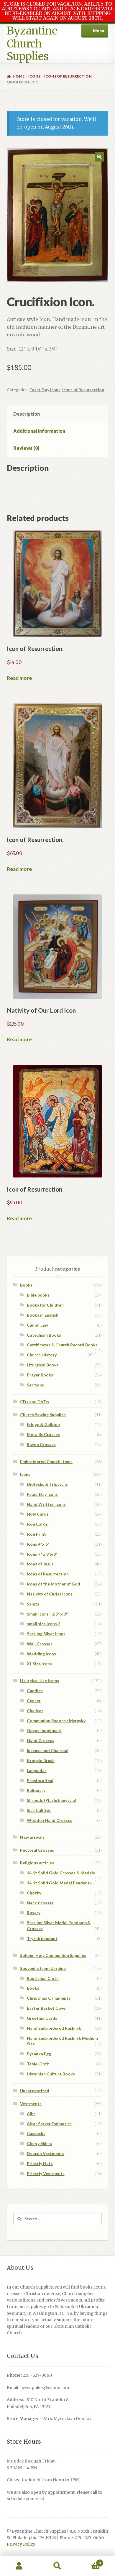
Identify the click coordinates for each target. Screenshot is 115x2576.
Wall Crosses (40, 1644)
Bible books (38, 1295)
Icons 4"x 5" (38, 1544)
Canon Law (37, 1325)
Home (19, 76)
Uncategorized (35, 2091)
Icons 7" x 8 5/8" (42, 1554)
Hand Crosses (41, 1740)
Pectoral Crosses (37, 1850)
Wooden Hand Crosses (50, 1820)
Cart (89, 2561)
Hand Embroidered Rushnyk (54, 2028)
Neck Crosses (40, 1903)
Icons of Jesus (40, 1564)
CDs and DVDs (34, 1402)
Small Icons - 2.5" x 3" (47, 1614)
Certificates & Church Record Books (62, 1345)
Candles (35, 1691)
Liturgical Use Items (40, 1681)
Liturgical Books (43, 1365)
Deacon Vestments (46, 2153)
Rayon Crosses (41, 1444)
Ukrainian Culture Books (51, 2074)
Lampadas (37, 1770)
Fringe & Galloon (43, 1424)
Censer (34, 1701)
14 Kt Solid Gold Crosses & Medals (61, 1873)
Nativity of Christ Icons (50, 1594)
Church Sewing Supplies (43, 1415)
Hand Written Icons (46, 1504)
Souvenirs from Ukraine (43, 1968)
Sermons (35, 1385)
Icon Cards (37, 1524)
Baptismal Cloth (43, 1978)
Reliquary (36, 1790)
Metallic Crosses (43, 1434)
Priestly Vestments (46, 2173)
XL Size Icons (39, 1664)
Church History (42, 1355)
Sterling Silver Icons (46, 1634)
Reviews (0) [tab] (26, 448)
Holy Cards (38, 1514)
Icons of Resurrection (68, 76)
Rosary (34, 1913)
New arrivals (32, 1837)
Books (26, 1285)
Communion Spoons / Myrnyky (56, 1721)
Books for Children (45, 1305)
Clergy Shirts (40, 2143)
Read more (19, 678)
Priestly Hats (40, 2163)
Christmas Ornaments (49, 1998)
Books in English (43, 1315)
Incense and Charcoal (48, 1750)
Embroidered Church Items (46, 1461)
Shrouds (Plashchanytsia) (52, 1800)
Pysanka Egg (39, 2054)
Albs (31, 2114)
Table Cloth (38, 2064)
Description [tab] (27, 414)
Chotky (34, 1893)
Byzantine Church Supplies (32, 44)
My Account (19, 2566)
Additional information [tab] (39, 431)
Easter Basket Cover (47, 2008)
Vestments (31, 2104)
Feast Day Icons (45, 390)
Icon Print (36, 1534)
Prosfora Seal (40, 1780)
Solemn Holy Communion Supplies (53, 1955)
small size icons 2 (43, 1624)
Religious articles (37, 1863)
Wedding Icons (41, 1654)
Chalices (35, 1711)
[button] (99, 157)
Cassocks (36, 2133)
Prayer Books (40, 1375)
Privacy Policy (21, 2544)
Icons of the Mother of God (54, 1584)
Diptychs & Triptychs (47, 1484)
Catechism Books (44, 1335)
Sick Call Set (39, 1810)
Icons (34, 76)
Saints (33, 1604)
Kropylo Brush (41, 1760)
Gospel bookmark (44, 1730)
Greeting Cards (42, 2018)
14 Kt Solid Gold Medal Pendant (58, 1883)
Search (57, 2566)
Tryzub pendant (42, 1938)
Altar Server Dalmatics (49, 2124)
